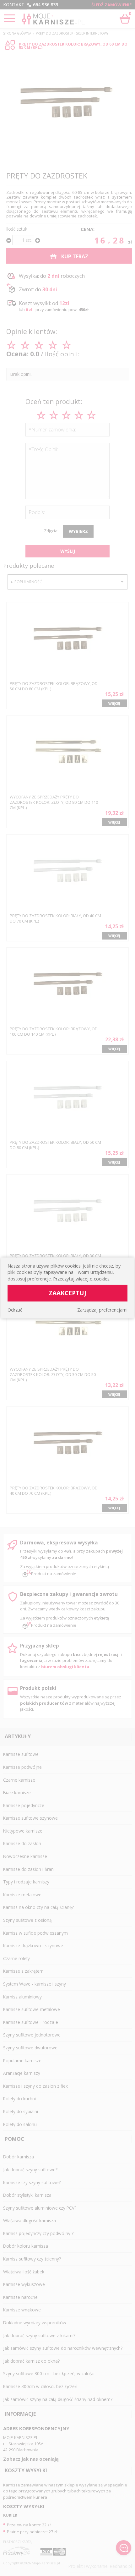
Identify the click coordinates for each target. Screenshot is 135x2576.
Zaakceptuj (67, 1293)
